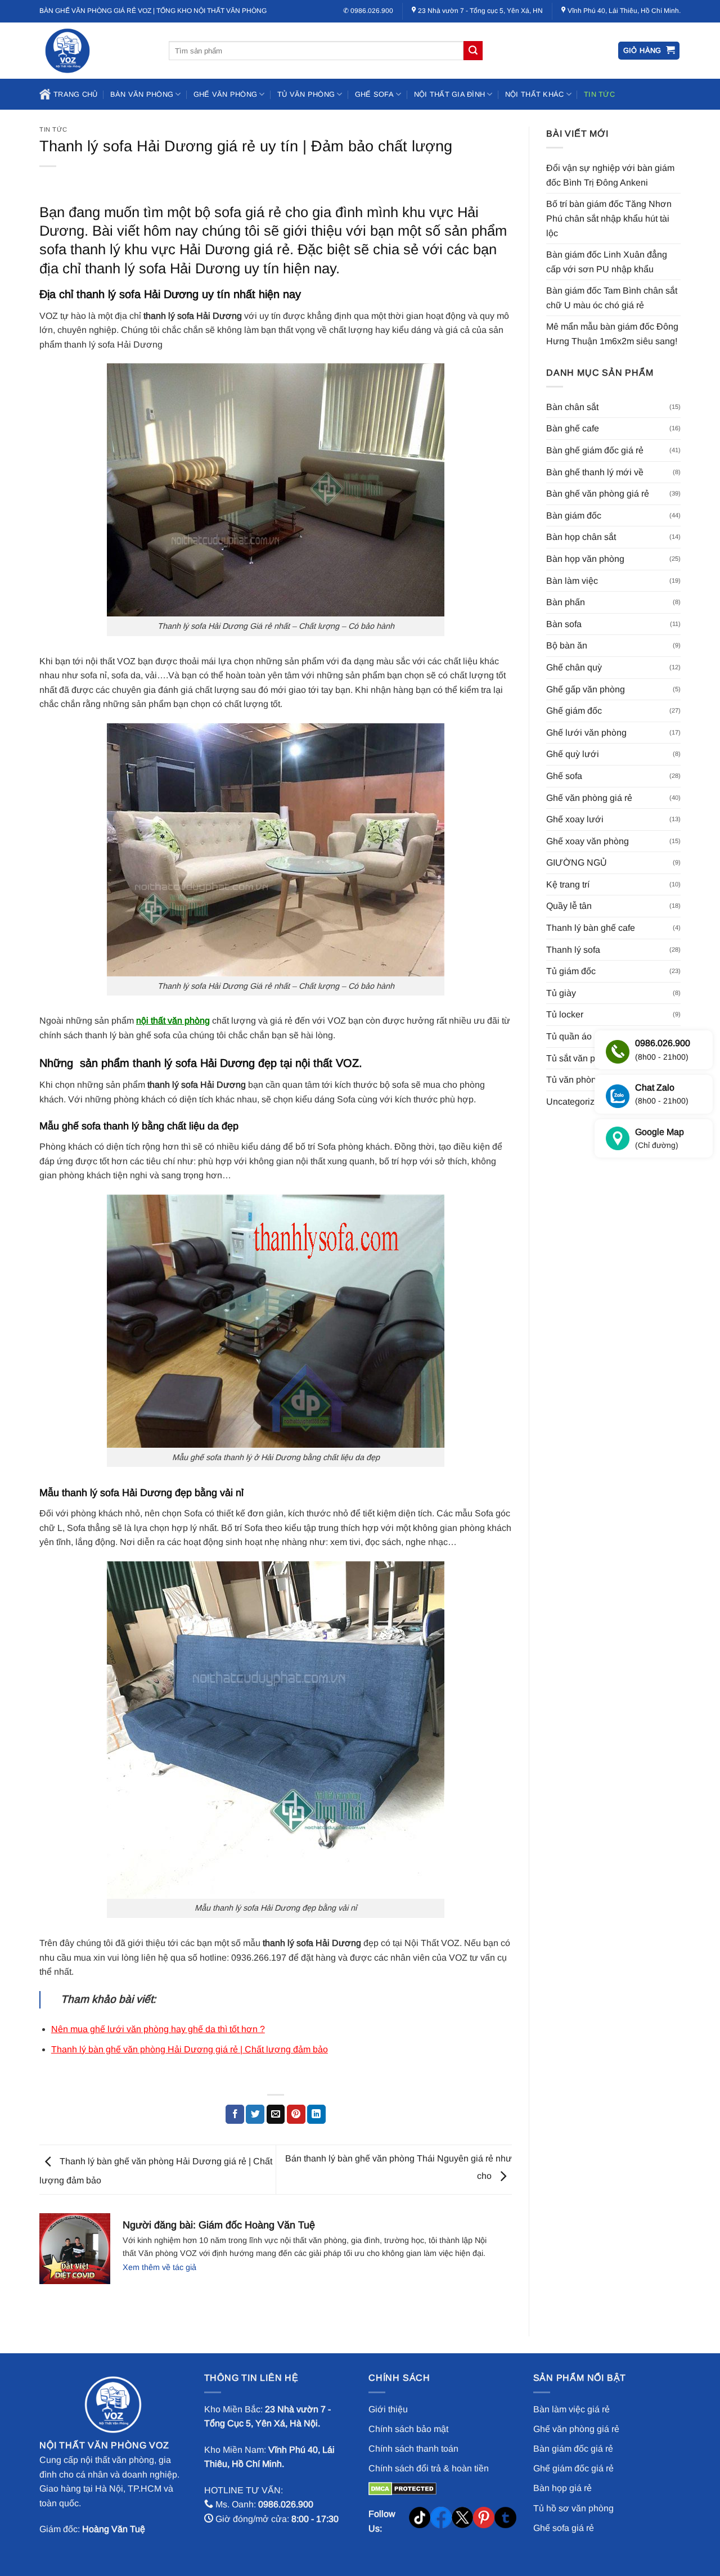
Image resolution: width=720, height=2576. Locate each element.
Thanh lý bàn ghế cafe (591, 928)
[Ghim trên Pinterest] (296, 2114)
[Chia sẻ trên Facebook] (235, 2114)
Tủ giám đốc (571, 971)
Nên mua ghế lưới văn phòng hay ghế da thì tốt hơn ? (158, 2029)
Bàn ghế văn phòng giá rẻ (598, 494)
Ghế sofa (374, 94)
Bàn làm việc (572, 581)
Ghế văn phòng (225, 94)
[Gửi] (473, 51)
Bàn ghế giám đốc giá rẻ (595, 450)
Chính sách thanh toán (413, 2449)
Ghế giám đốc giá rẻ (573, 2468)
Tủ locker (565, 1014)
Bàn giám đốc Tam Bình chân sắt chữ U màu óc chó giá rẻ (612, 298)
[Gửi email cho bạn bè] (276, 2114)
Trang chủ (75, 94)
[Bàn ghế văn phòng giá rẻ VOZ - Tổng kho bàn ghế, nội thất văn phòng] (96, 51)
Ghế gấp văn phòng (586, 689)
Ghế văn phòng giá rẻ (589, 798)
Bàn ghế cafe (573, 428)
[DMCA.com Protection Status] (402, 2488)
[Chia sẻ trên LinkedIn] (316, 2114)
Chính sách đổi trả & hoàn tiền (429, 2468)
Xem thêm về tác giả (159, 2267)
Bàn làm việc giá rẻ (571, 2409)
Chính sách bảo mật (408, 2429)
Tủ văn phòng (306, 94)
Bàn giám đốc (574, 515)
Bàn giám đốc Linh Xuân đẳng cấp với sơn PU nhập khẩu (607, 262)
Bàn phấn (566, 602)
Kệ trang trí (568, 884)
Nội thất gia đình (449, 94)
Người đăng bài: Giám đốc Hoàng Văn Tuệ (219, 2225)
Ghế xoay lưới (575, 819)
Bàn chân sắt (572, 407)
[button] (649, 51)
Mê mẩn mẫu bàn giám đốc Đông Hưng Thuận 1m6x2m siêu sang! (612, 334)
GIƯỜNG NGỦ (577, 863)
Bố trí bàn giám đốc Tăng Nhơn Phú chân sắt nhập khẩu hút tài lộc (609, 218)
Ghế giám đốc (574, 711)
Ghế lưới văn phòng (586, 733)
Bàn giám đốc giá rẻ (573, 2449)
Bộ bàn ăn (567, 645)
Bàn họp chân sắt (581, 537)
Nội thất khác (534, 94)
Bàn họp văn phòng (585, 559)
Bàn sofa (564, 624)
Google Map (660, 1139)
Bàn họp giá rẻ (562, 2488)
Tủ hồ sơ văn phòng (573, 2508)
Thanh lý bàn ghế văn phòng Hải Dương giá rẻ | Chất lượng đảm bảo (190, 2049)
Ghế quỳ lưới (573, 754)
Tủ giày (561, 993)
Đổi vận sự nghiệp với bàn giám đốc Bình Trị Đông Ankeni (610, 175)
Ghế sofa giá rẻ (564, 2528)
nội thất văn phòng (173, 1021)
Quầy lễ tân (569, 906)
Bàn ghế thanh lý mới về (595, 472)
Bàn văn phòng (142, 94)
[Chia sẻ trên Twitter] (255, 2114)
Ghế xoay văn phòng (588, 841)
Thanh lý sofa (573, 950)
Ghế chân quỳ (574, 667)
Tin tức (599, 94)
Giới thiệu (388, 2409)
